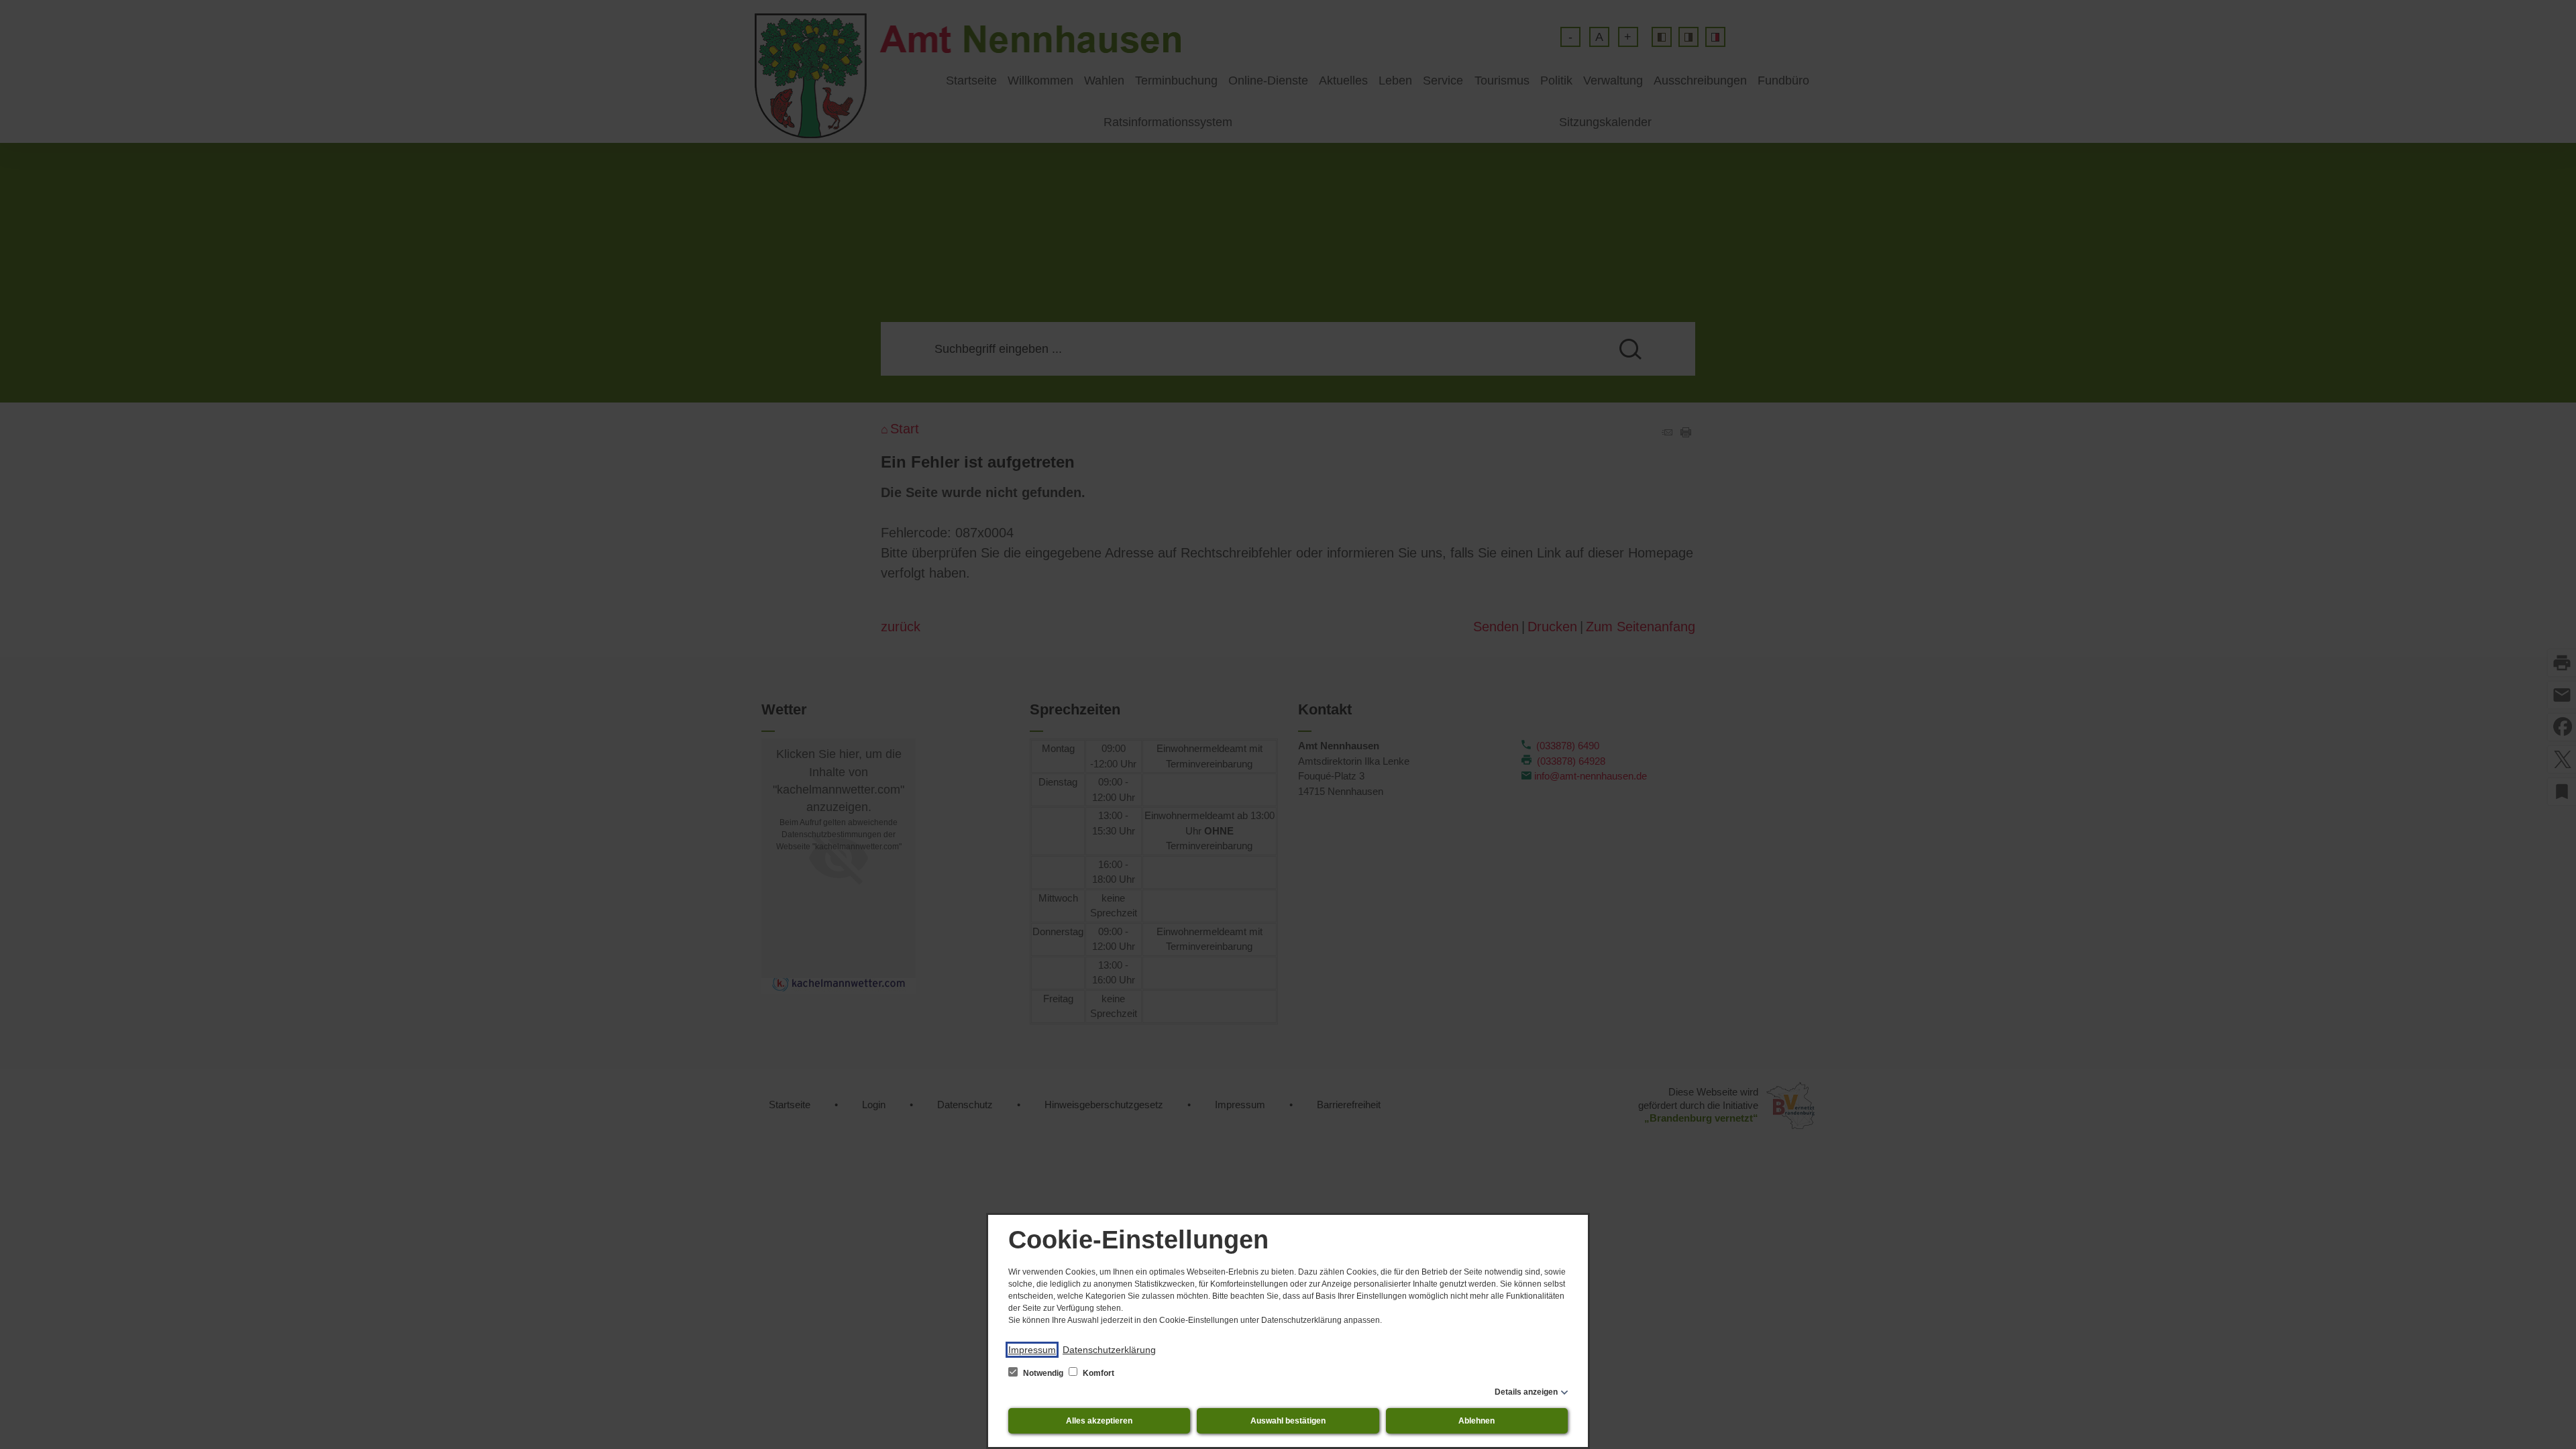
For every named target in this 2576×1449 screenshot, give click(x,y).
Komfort (1097, 1373)
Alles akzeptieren (1099, 1421)
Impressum (1032, 1350)
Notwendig (1043, 1373)
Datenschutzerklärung (1109, 1350)
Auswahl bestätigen (1288, 1421)
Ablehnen (1477, 1421)
